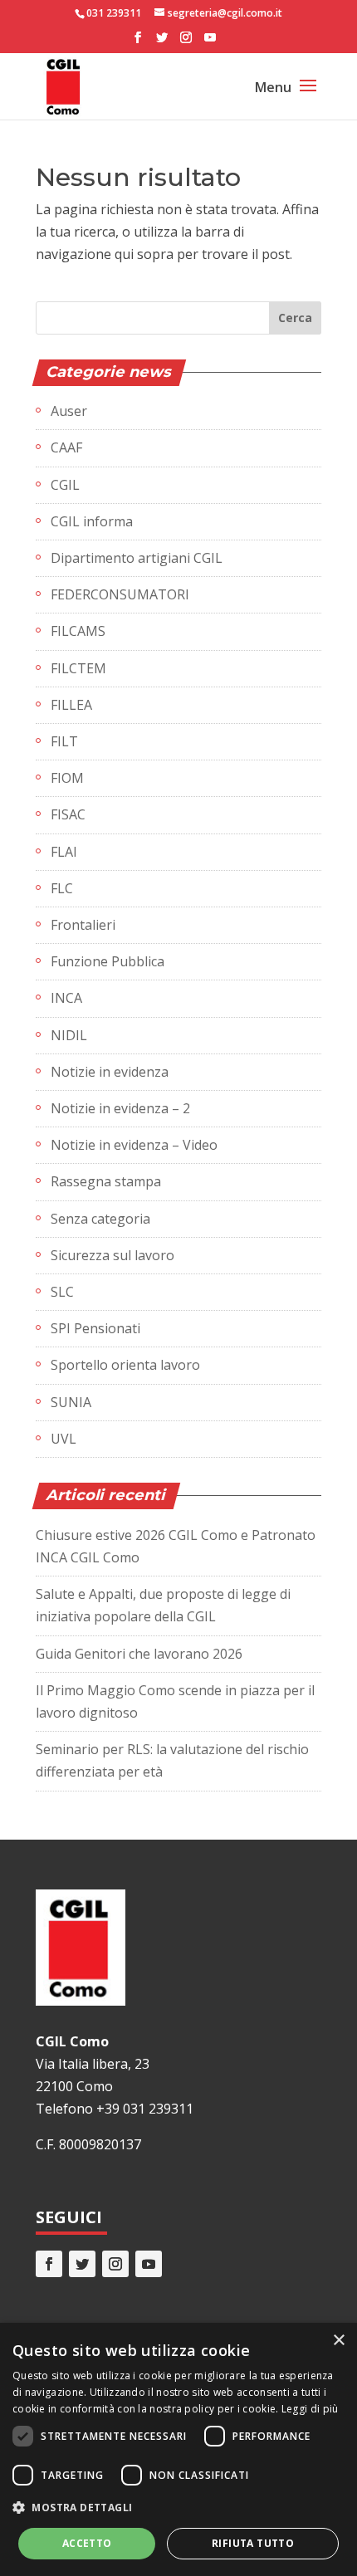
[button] (178, 2508)
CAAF (66, 447)
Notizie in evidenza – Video (134, 1145)
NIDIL (69, 1035)
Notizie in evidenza (110, 1072)
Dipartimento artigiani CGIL (137, 558)
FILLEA (71, 705)
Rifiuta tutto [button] (253, 2543)
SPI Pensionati (95, 1328)
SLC (62, 1292)
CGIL (65, 485)
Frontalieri (83, 925)
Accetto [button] (87, 2543)
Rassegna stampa (106, 1181)
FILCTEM (78, 668)
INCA (66, 998)
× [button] (338, 2341)
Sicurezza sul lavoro (112, 1255)
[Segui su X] (82, 2264)
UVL (64, 1439)
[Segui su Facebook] (49, 2264)
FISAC (68, 814)
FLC (62, 888)
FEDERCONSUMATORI (120, 594)
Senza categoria (100, 1219)
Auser (69, 411)
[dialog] (178, 2449)
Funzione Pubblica (108, 961)
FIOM (67, 778)
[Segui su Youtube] (149, 2264)
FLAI (64, 852)
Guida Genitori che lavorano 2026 (139, 1654)
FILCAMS (78, 631)
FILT (64, 741)
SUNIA (71, 1402)
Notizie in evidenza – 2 (120, 1108)
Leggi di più (310, 2409)
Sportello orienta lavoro (125, 1365)
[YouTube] (210, 42)
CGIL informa (92, 521)
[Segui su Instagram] (115, 2264)
